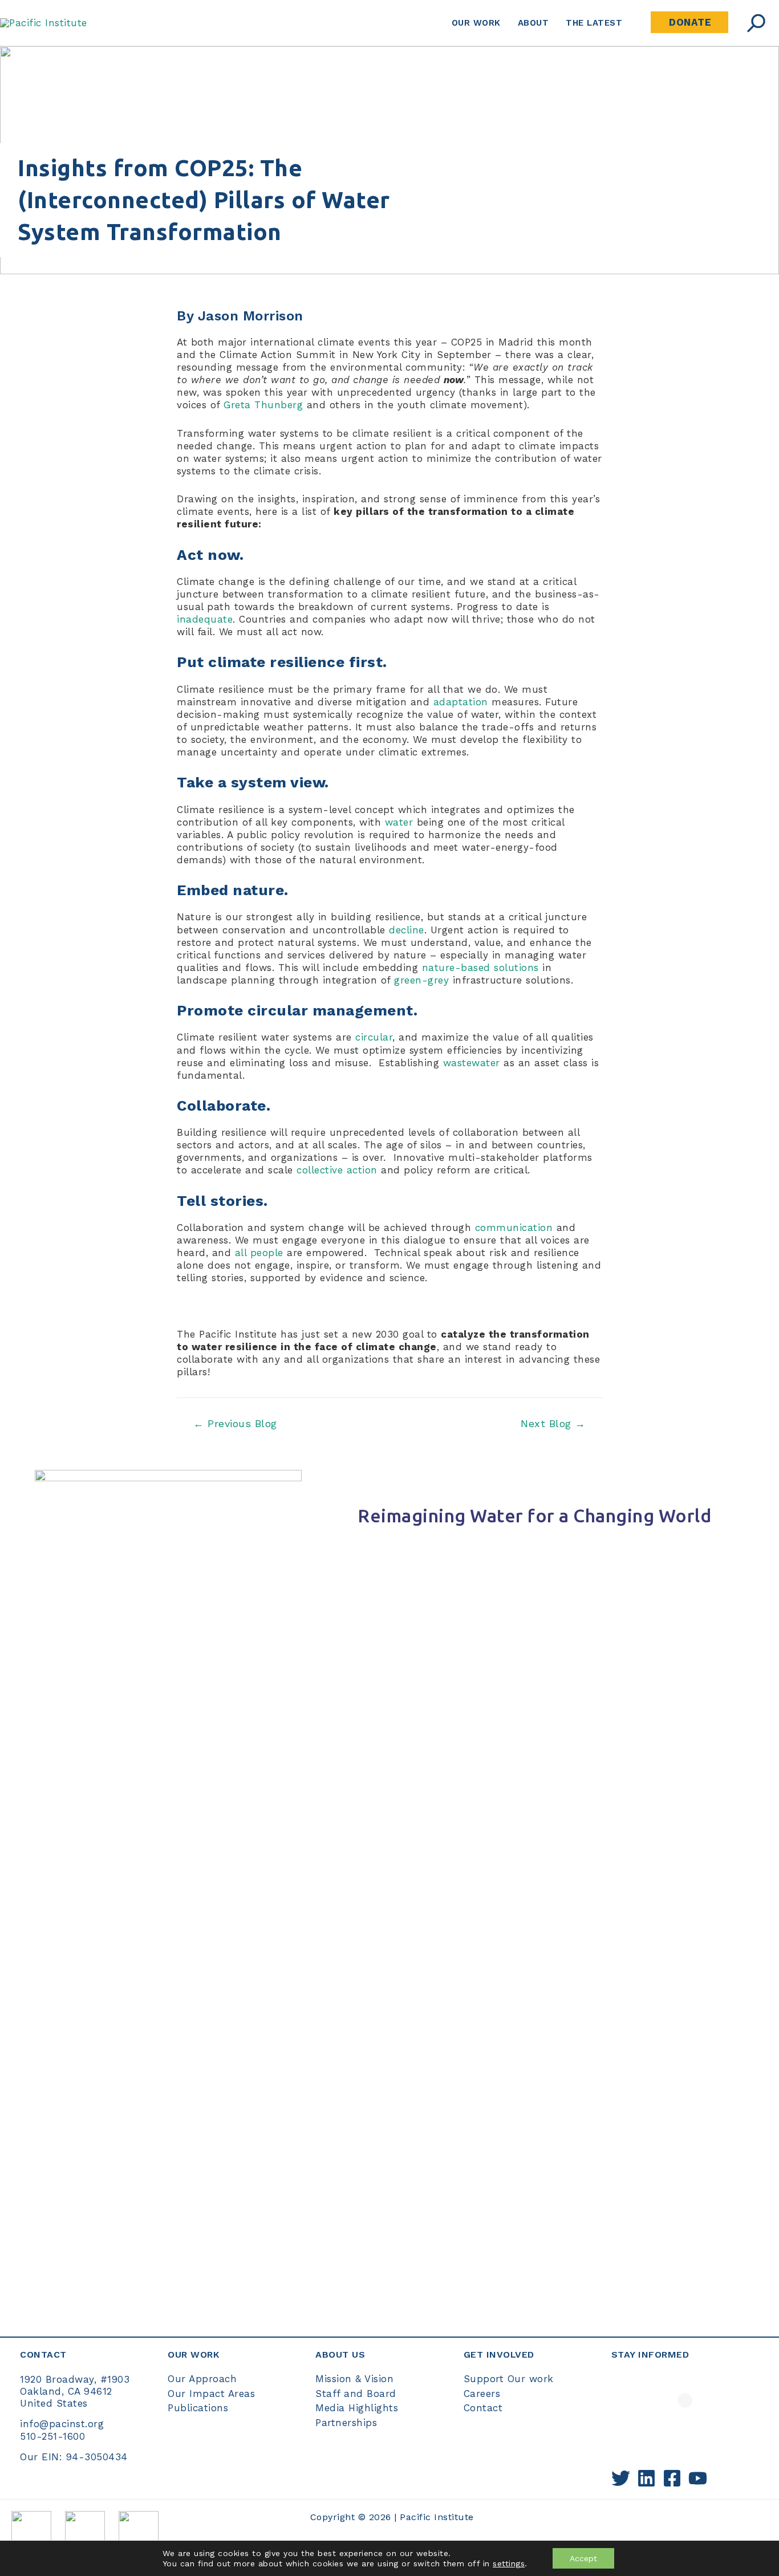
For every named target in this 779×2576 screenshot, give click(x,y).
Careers (482, 2394)
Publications (198, 2408)
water (399, 822)
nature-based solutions (480, 968)
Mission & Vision (354, 2379)
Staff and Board (356, 2394)
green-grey (421, 980)
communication (514, 1228)
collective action (337, 1170)
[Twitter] (621, 2478)
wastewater (472, 1063)
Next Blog (553, 1424)
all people (259, 1253)
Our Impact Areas (211, 2394)
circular (374, 1037)
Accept (583, 2558)
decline (407, 930)
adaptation (461, 702)
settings (509, 2563)
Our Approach (202, 2379)
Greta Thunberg (263, 405)
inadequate (205, 619)
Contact (483, 2408)
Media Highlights (357, 2408)
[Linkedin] (646, 2478)
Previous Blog (235, 1424)
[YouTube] (698, 2478)
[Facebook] (672, 2478)
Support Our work (509, 2379)
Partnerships (346, 2423)
